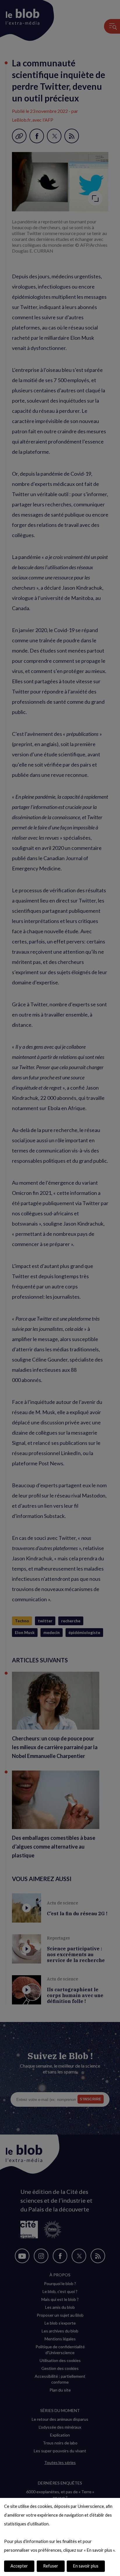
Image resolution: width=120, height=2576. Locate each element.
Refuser (51, 2566)
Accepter (19, 2566)
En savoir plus (86, 2566)
